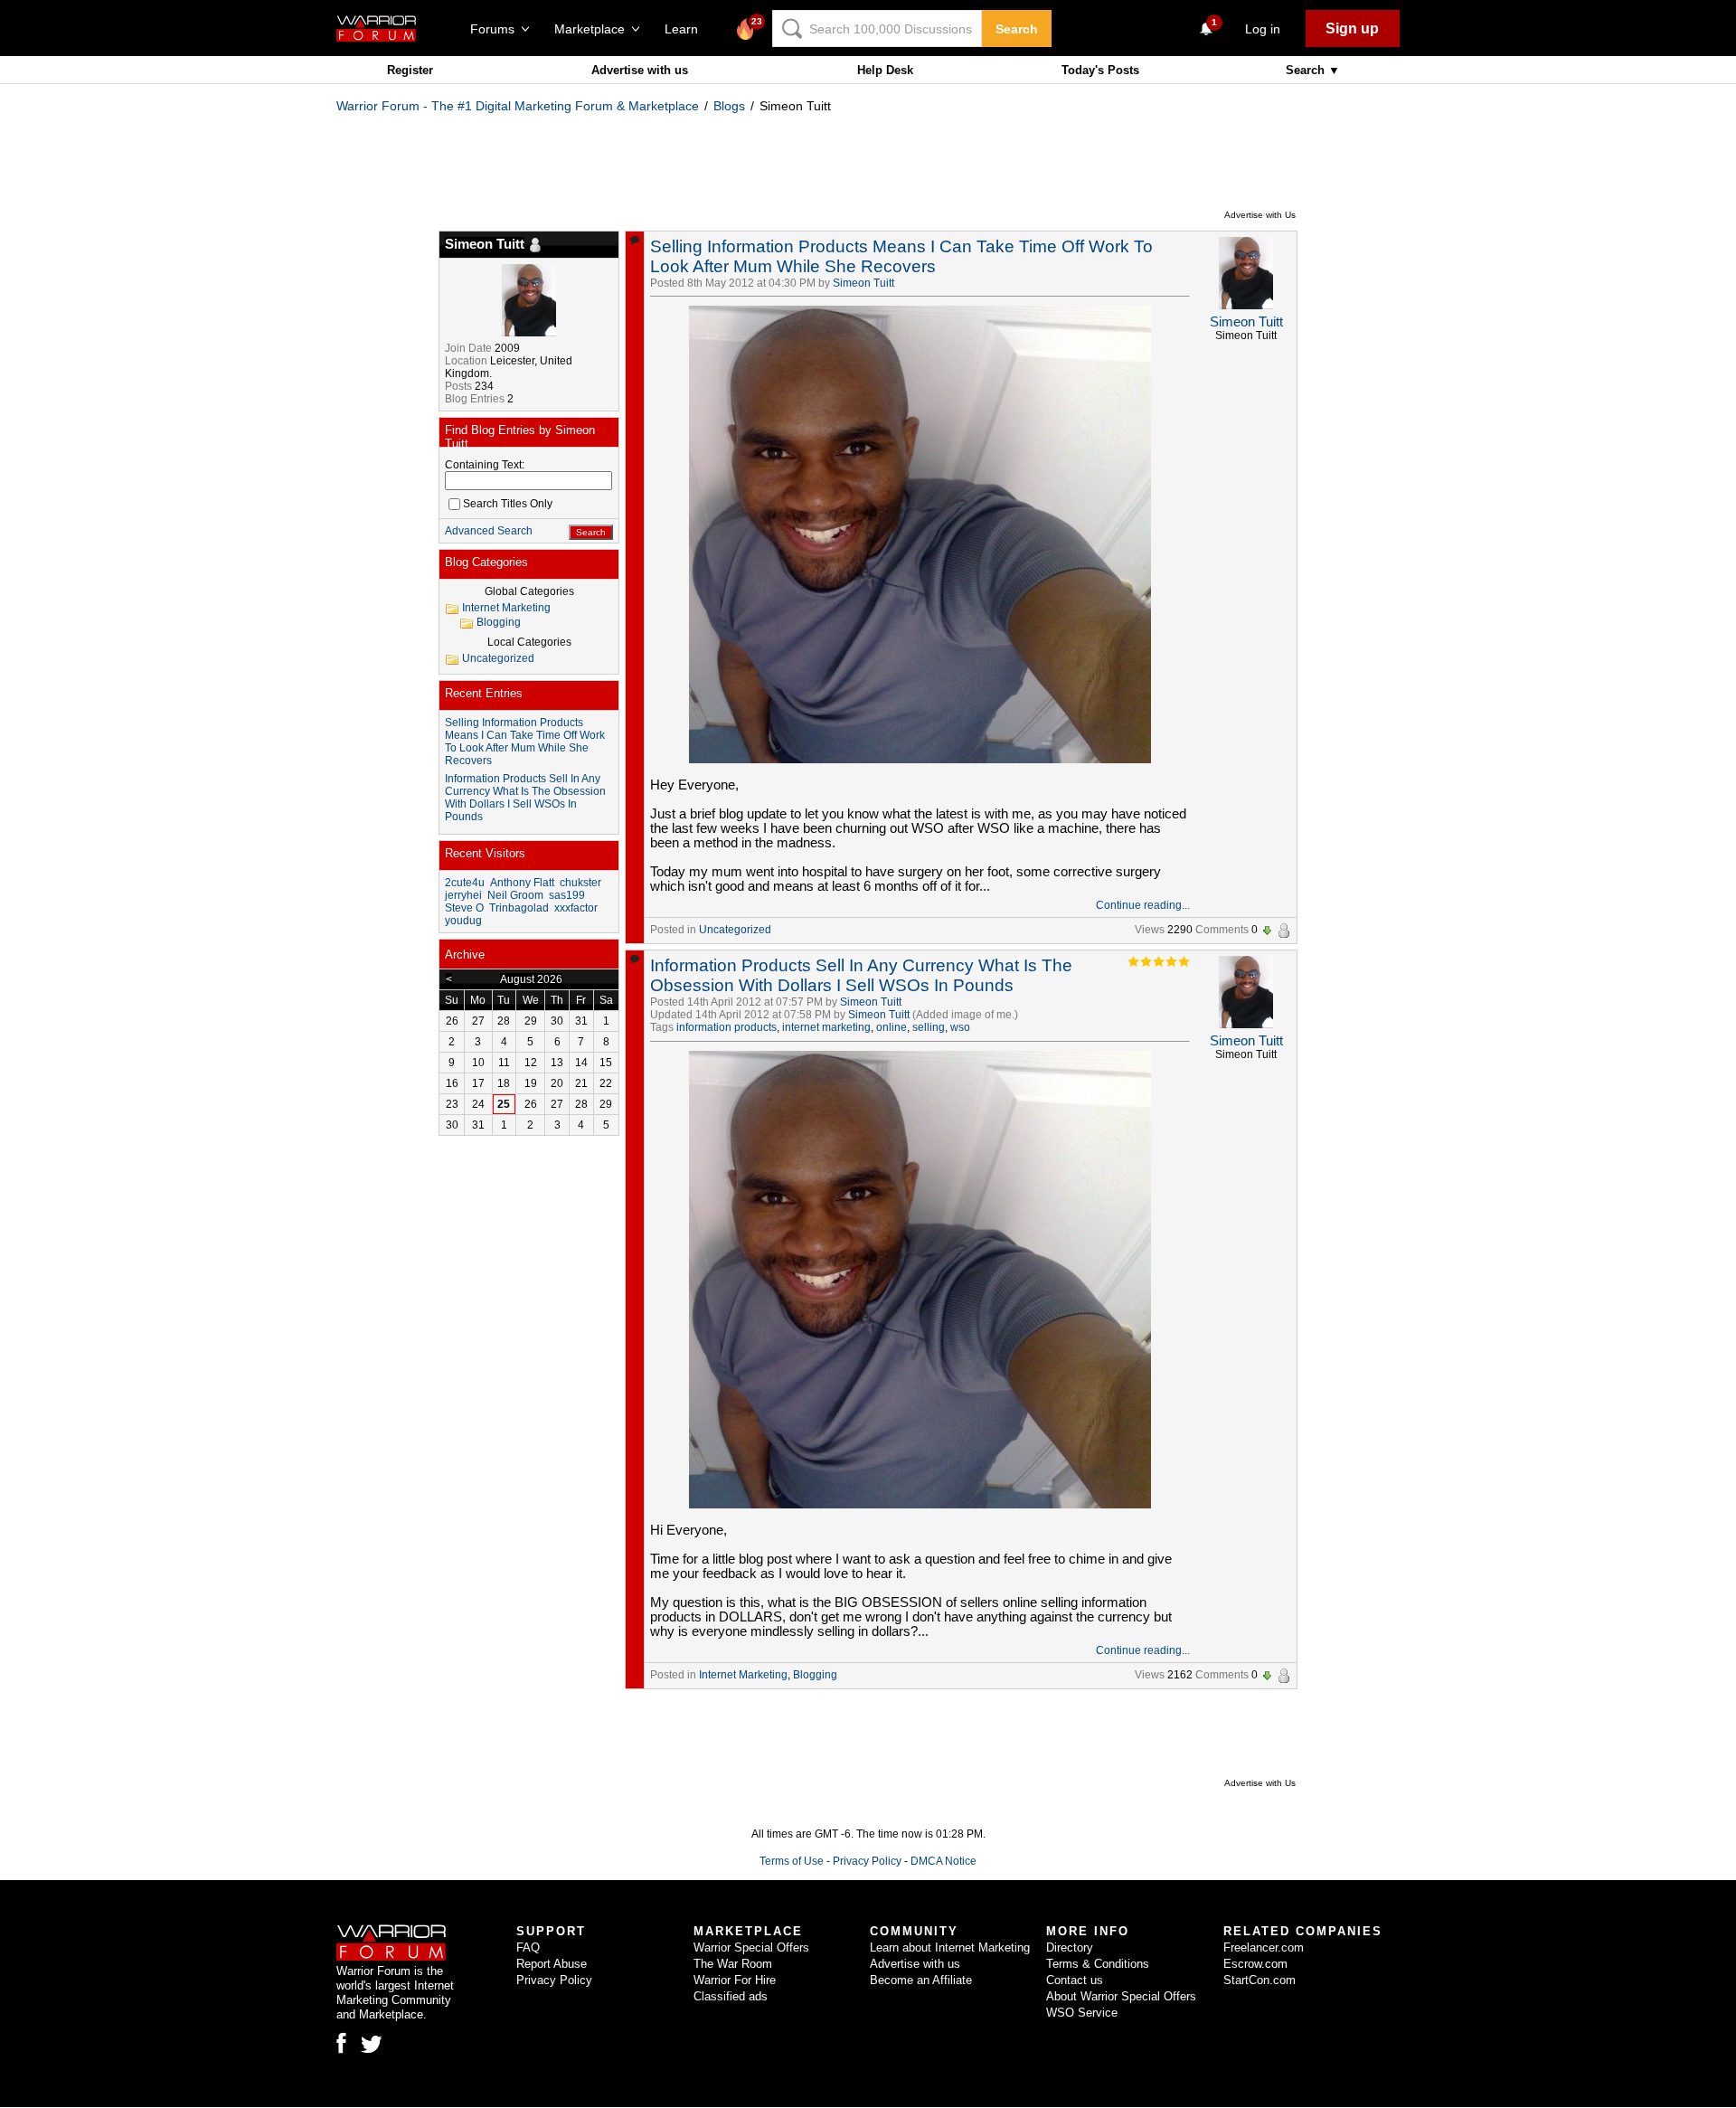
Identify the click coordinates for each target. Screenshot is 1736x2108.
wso (960, 1027)
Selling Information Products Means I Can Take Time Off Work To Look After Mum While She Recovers (901, 256)
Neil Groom (515, 895)
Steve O (464, 908)
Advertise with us (640, 70)
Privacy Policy (867, 1861)
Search (1017, 29)
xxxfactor (576, 908)
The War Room (733, 1964)
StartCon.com (1260, 1980)
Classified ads (731, 1996)
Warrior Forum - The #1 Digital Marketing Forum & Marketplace (518, 106)
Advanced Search (489, 531)
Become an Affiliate (921, 1980)
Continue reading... (1143, 905)
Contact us (1075, 1980)
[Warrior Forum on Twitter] (372, 2045)
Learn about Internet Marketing (950, 1947)
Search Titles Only (508, 504)
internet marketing (826, 1027)
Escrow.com (1255, 1964)
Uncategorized (735, 930)
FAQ (528, 1947)
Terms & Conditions (1098, 1964)
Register (410, 70)
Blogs (729, 106)
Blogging (815, 1675)
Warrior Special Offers (751, 1947)
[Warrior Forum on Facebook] (341, 2043)
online (892, 1027)
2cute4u (465, 883)
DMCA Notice (943, 1861)
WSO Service (1082, 2013)
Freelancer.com (1264, 1947)
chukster (580, 883)
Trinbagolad (519, 908)
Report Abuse (552, 1964)
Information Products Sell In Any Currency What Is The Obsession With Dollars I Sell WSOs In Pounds (861, 975)
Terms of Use (792, 1861)
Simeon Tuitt (863, 283)
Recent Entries (484, 693)
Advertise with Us (1260, 215)
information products (726, 1027)
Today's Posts (1100, 70)
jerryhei (463, 895)
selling (929, 1027)
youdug (463, 921)
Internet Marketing (743, 1675)
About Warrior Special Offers (1121, 1996)
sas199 (567, 895)
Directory (1070, 1947)
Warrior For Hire (735, 1980)
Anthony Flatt (522, 883)
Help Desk (885, 70)
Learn (687, 29)
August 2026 (531, 979)
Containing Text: (485, 465)
